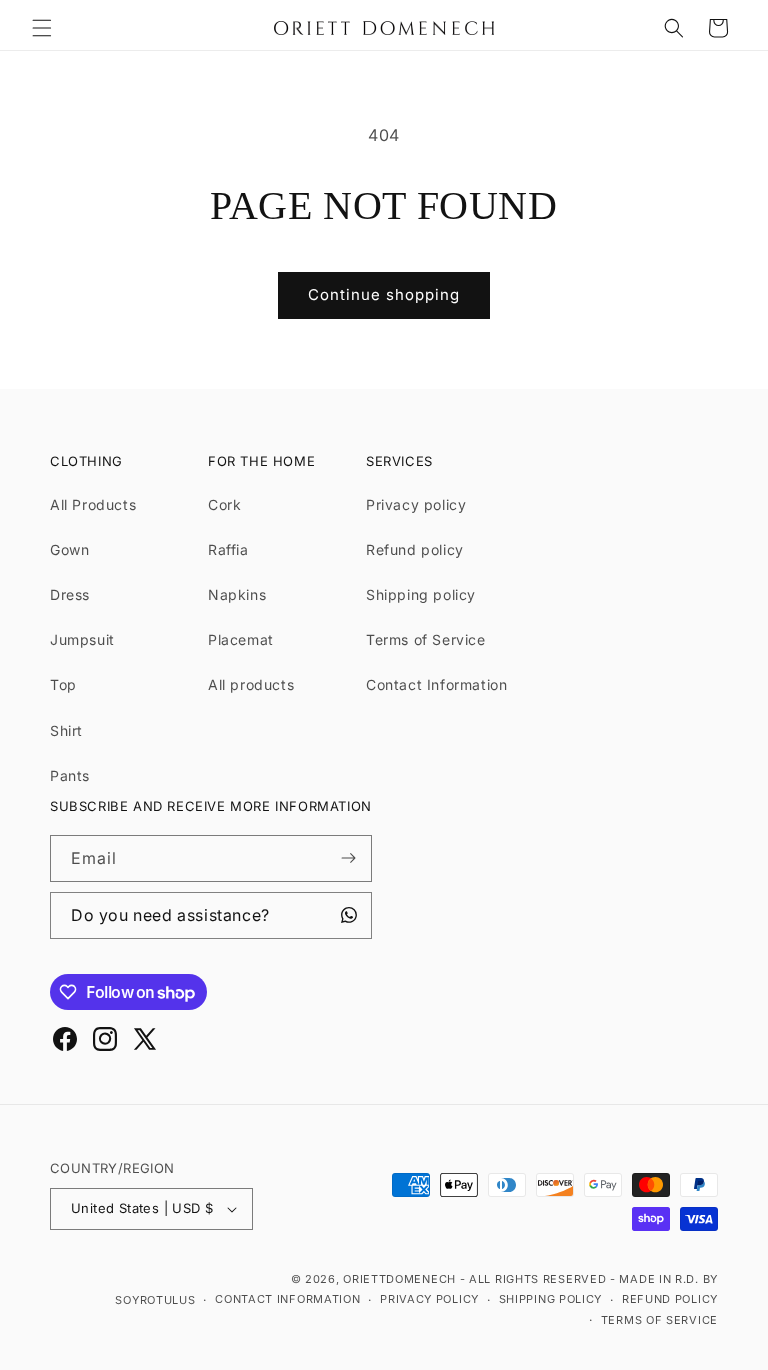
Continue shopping (384, 294)
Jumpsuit (82, 639)
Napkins (237, 594)
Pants (70, 775)
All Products (93, 504)
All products (251, 684)
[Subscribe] (349, 858)
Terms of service (659, 1320)
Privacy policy (416, 504)
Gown (69, 549)
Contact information (287, 1299)
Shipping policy (421, 594)
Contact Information (436, 684)
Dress (70, 594)
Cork (224, 504)
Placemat (241, 639)
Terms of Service (426, 639)
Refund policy (415, 549)
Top (63, 684)
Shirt (66, 730)
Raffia (228, 549)
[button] (42, 28)
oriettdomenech (399, 1279)
